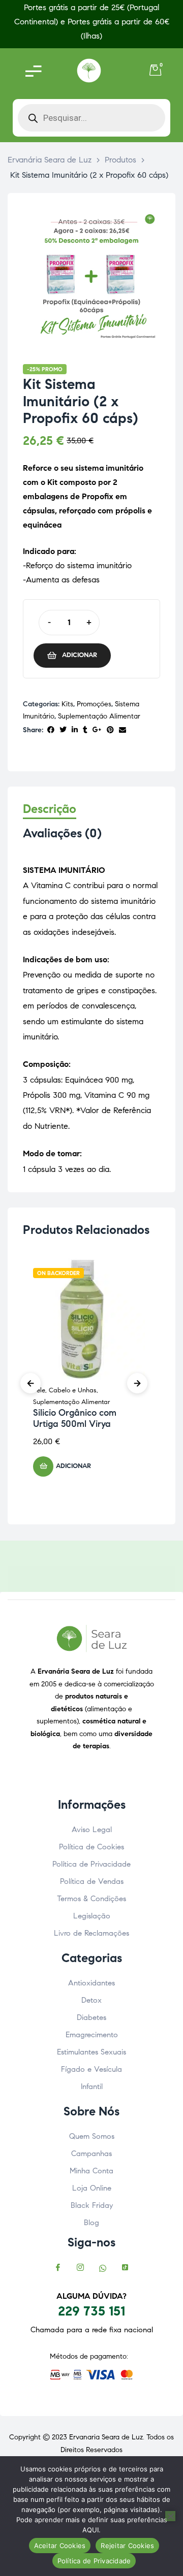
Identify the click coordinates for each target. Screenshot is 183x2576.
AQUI (90, 2530)
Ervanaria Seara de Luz (106, 2437)
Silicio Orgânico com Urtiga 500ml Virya (75, 1418)
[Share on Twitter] (63, 730)
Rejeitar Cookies (127, 2546)
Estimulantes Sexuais (91, 2052)
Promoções (94, 704)
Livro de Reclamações (91, 1933)
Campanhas (91, 2154)
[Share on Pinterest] (110, 730)
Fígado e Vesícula (91, 2069)
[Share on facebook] (51, 730)
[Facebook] (58, 2269)
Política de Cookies (91, 1847)
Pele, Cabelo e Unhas (65, 1390)
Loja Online (92, 2188)
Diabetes (91, 2017)
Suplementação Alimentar (99, 716)
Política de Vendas (92, 1881)
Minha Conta (91, 2171)
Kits (67, 704)
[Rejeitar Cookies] (170, 2516)
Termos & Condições (91, 1899)
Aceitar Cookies (60, 2546)
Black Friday (92, 2205)
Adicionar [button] (73, 1466)
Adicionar (80, 655)
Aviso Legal (92, 1830)
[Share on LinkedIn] (75, 730)
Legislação (92, 1916)
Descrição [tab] (50, 809)
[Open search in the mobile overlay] (91, 118)
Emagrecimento (92, 2035)
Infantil (92, 2086)
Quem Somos (92, 2136)
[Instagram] (80, 2269)
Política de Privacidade (91, 1864)
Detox (91, 2000)
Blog (91, 2223)
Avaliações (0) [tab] (62, 834)
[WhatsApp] (103, 2269)
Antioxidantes (91, 1983)
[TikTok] (125, 2269)
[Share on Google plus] (97, 730)
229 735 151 (91, 2311)
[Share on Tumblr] (85, 730)
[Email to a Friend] (123, 730)
